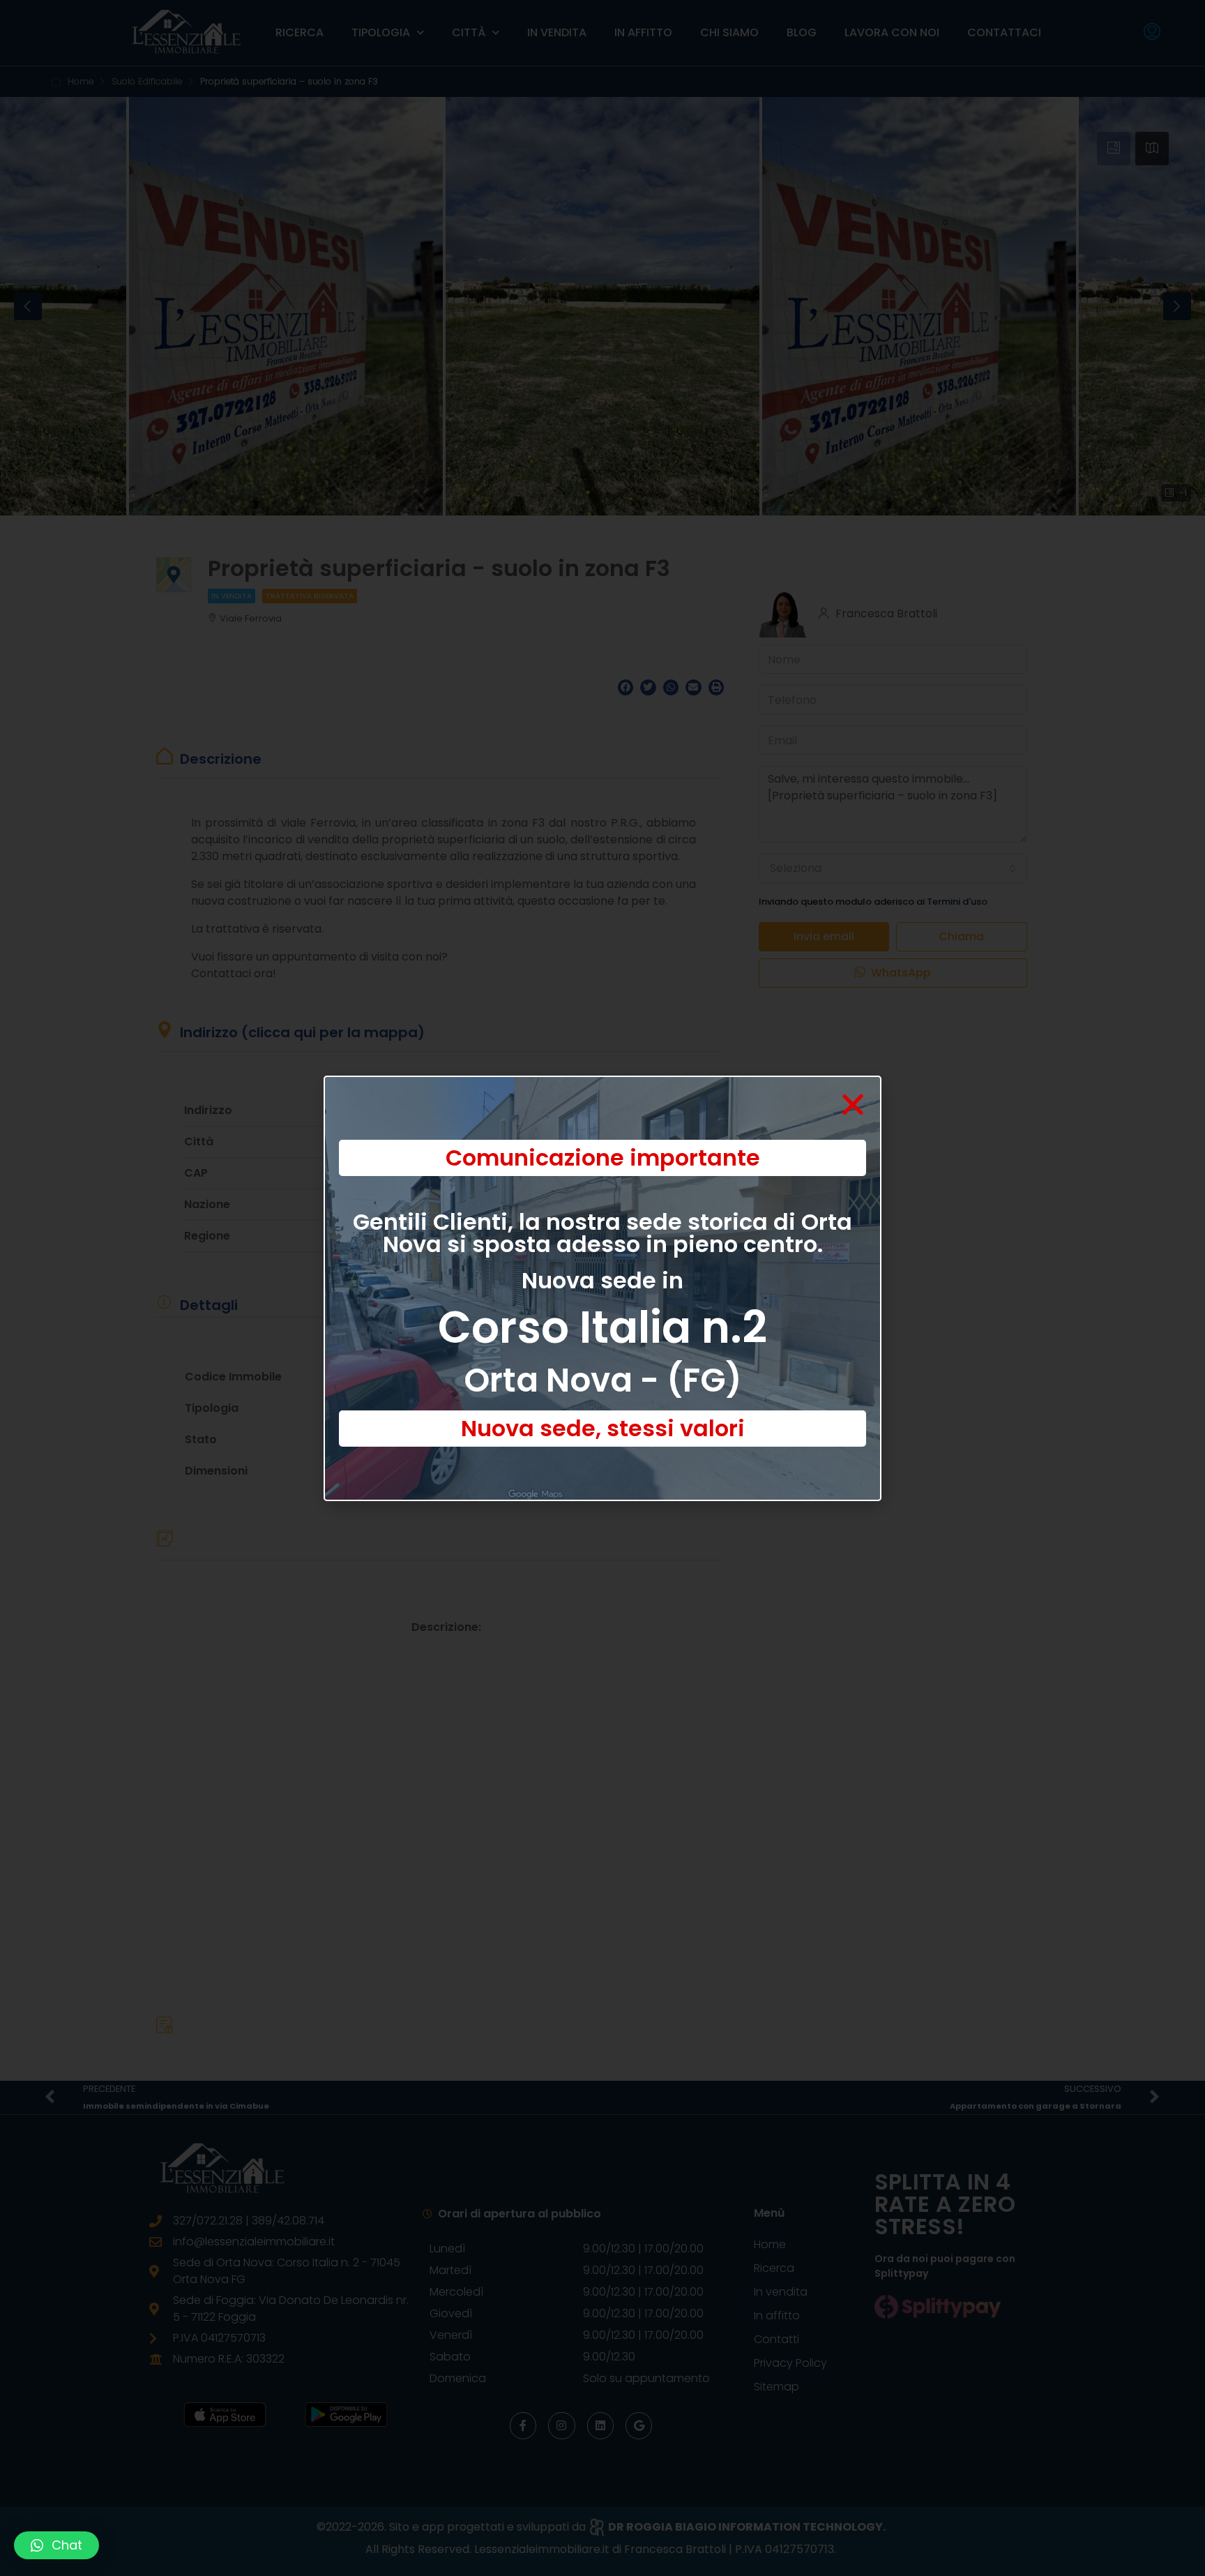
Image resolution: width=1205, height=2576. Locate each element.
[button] (56, 2545)
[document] (602, 1288)
